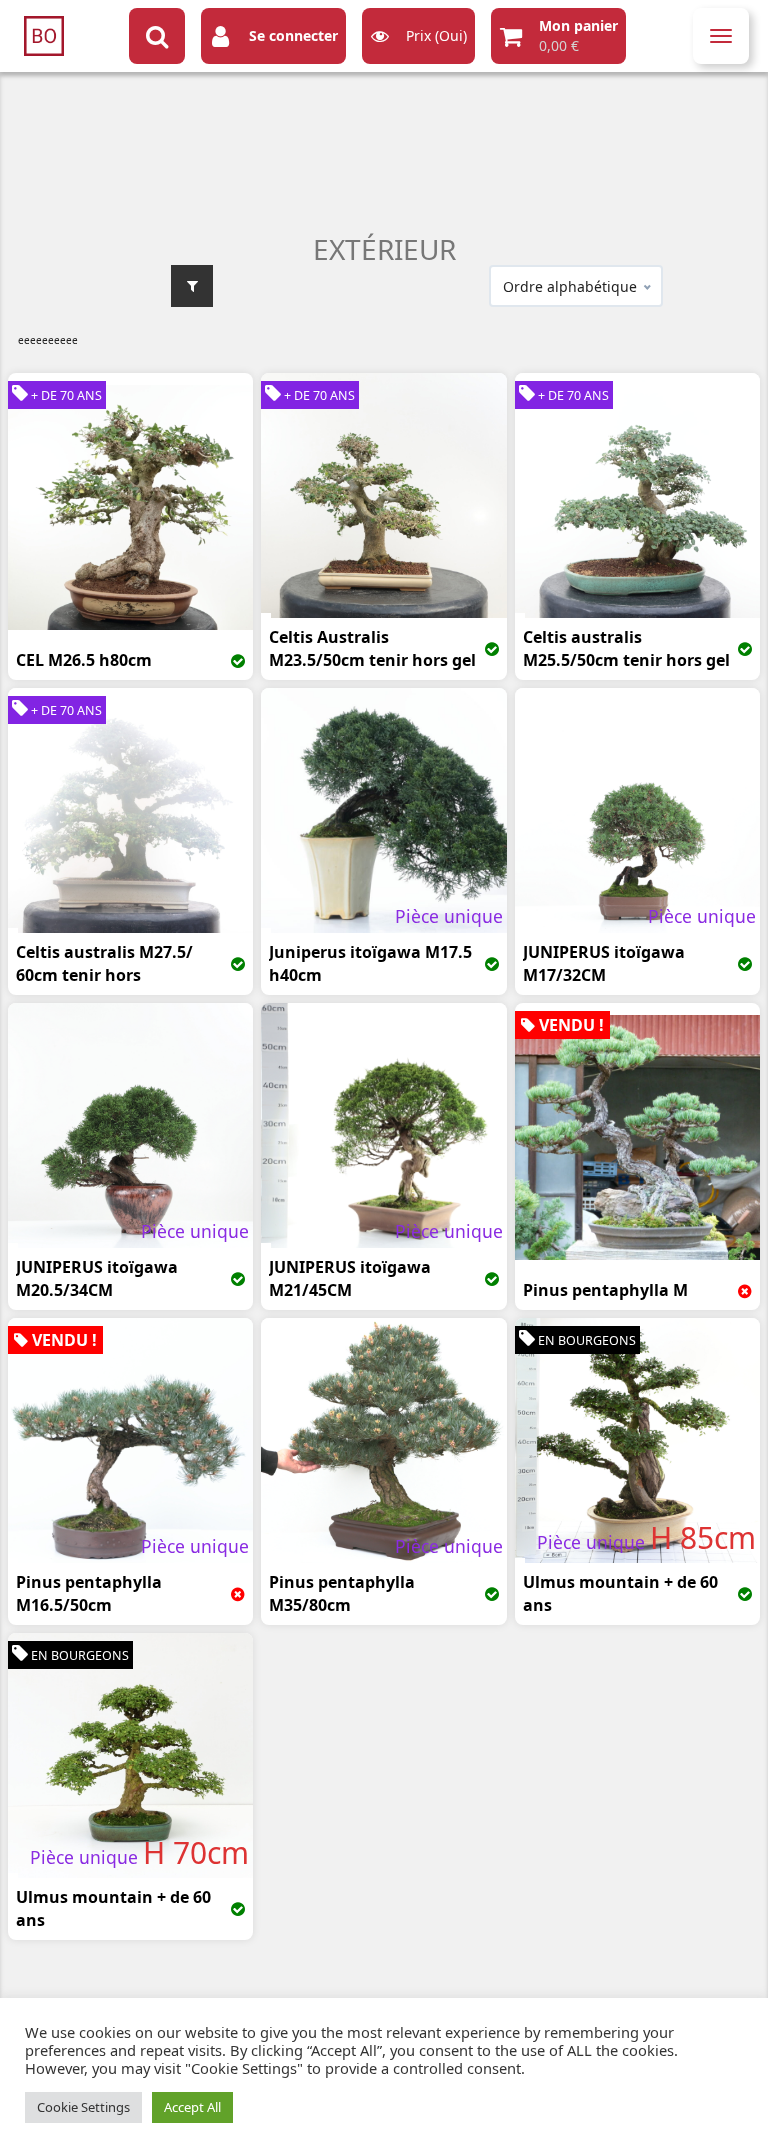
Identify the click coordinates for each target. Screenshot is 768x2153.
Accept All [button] (192, 2107)
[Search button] (157, 36)
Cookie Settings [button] (83, 2107)
